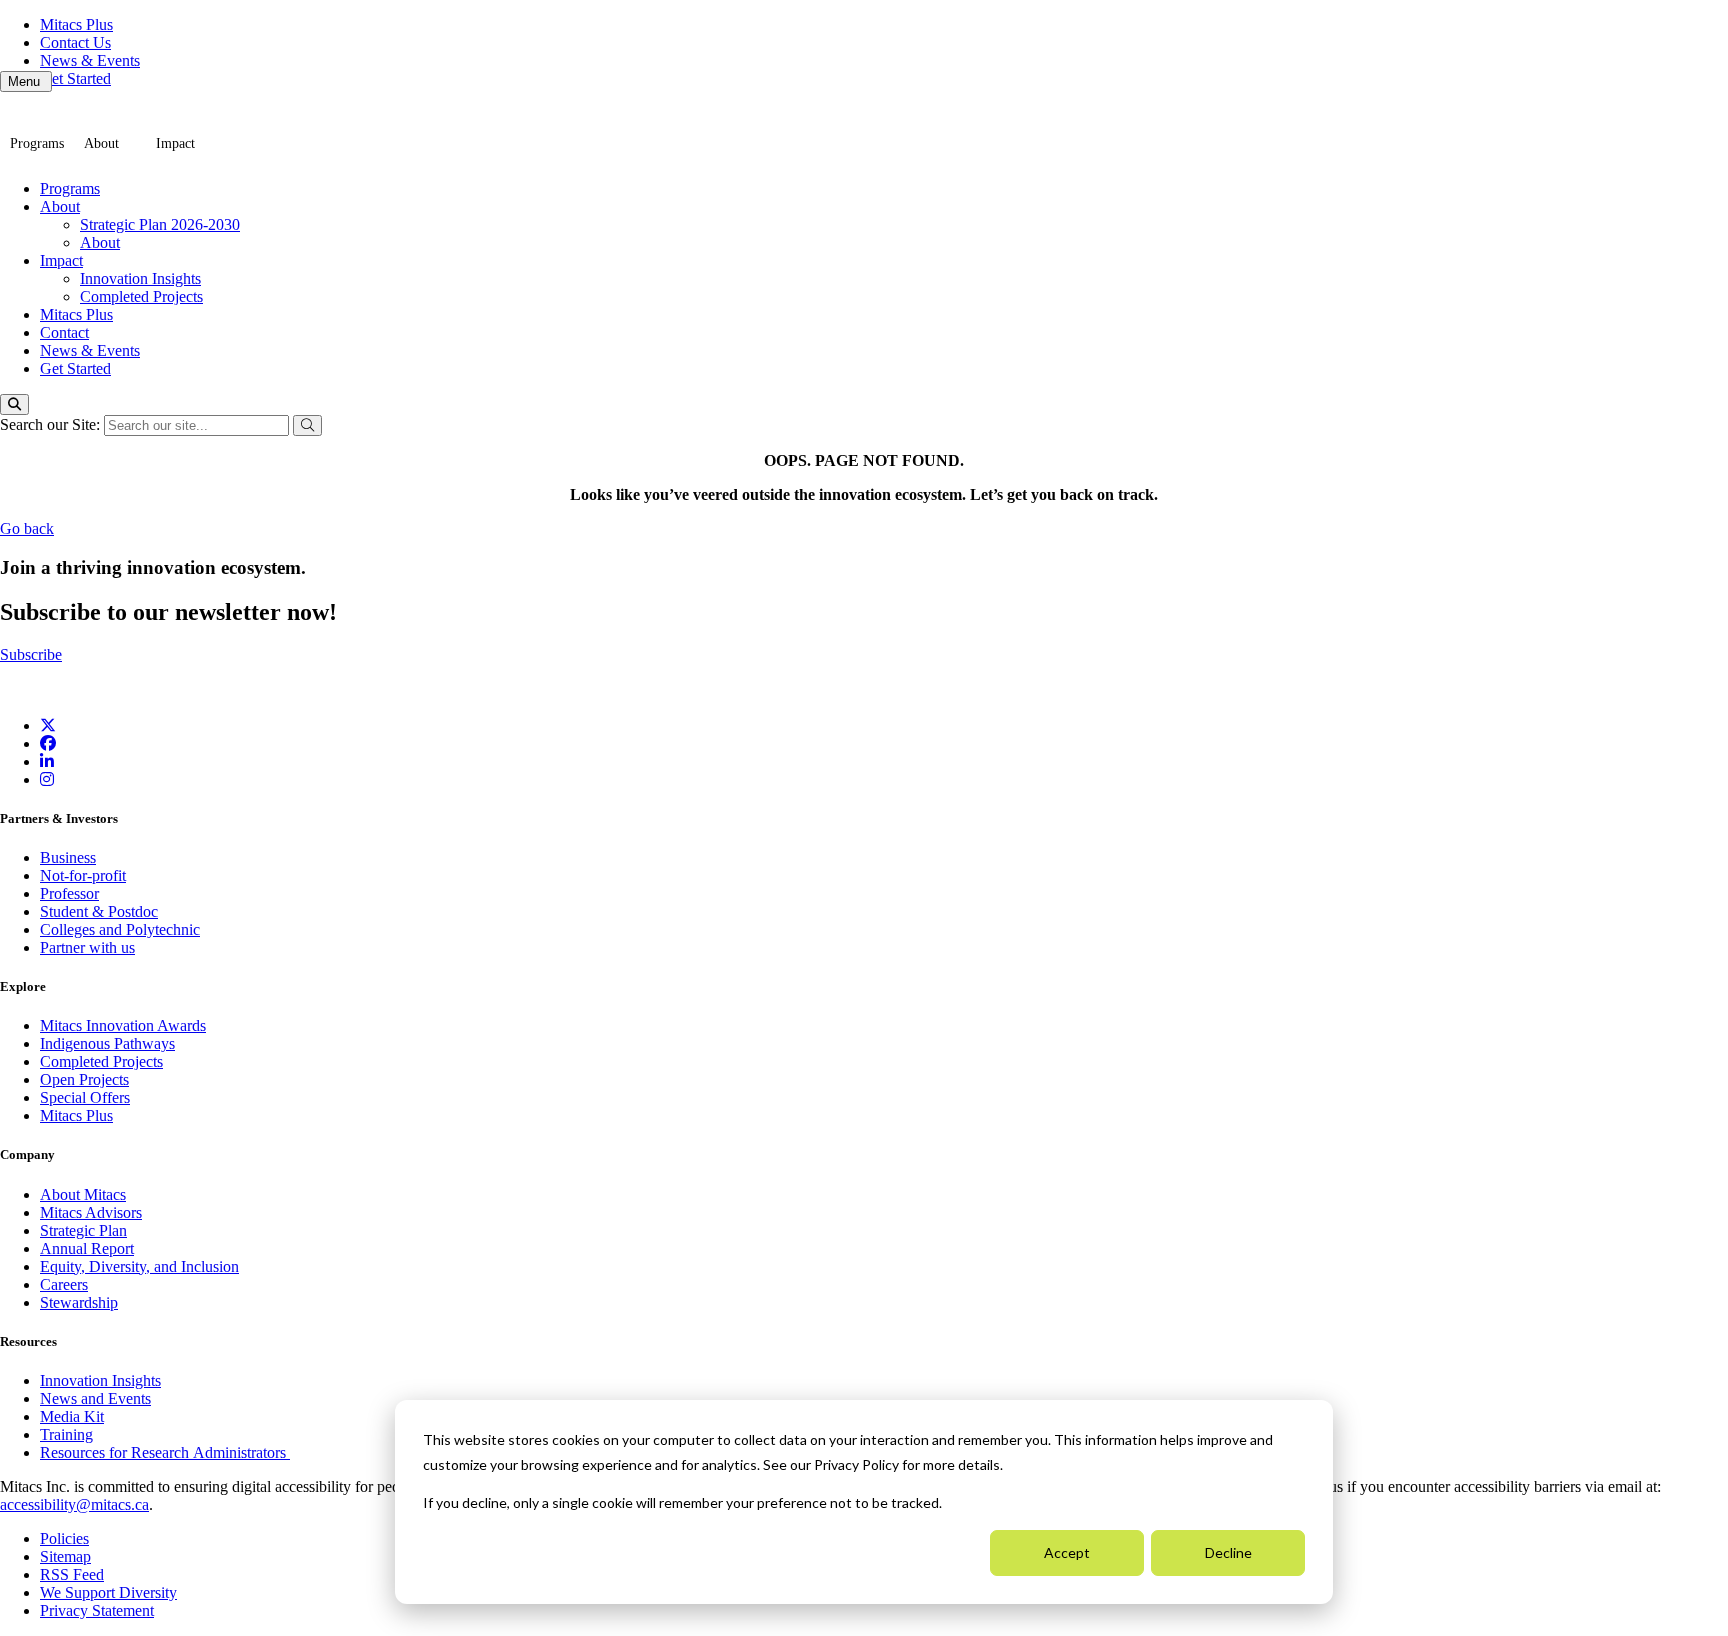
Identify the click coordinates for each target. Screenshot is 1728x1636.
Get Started (75, 78)
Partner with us (87, 947)
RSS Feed (72, 1574)
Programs (37, 143)
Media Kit (72, 1416)
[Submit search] (307, 425)
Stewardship (79, 1302)
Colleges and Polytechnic (120, 929)
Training (66, 1434)
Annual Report (87, 1248)
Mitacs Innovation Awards (123, 1025)
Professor (69, 893)
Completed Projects (141, 296)
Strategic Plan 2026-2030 (160, 224)
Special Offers (85, 1097)
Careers (64, 1284)
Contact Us (75, 42)
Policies (64, 1538)
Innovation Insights (140, 278)
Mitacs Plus (76, 24)
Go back (27, 528)
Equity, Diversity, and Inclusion (139, 1266)
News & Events (90, 60)
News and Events (95, 1398)
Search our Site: (52, 424)
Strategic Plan (83, 1230)
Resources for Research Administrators (165, 1452)
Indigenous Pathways (107, 1043)
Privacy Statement (97, 1610)
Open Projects (84, 1079)
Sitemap (65, 1556)
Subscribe (31, 654)
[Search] (14, 404)
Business (68, 857)
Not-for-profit (83, 875)
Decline (1228, 1552)
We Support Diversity (108, 1592)
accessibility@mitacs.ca (74, 1504)
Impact (175, 143)
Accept (1067, 1552)
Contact (64, 332)
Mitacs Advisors (91, 1212)
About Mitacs (83, 1194)
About (101, 143)
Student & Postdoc (99, 911)
